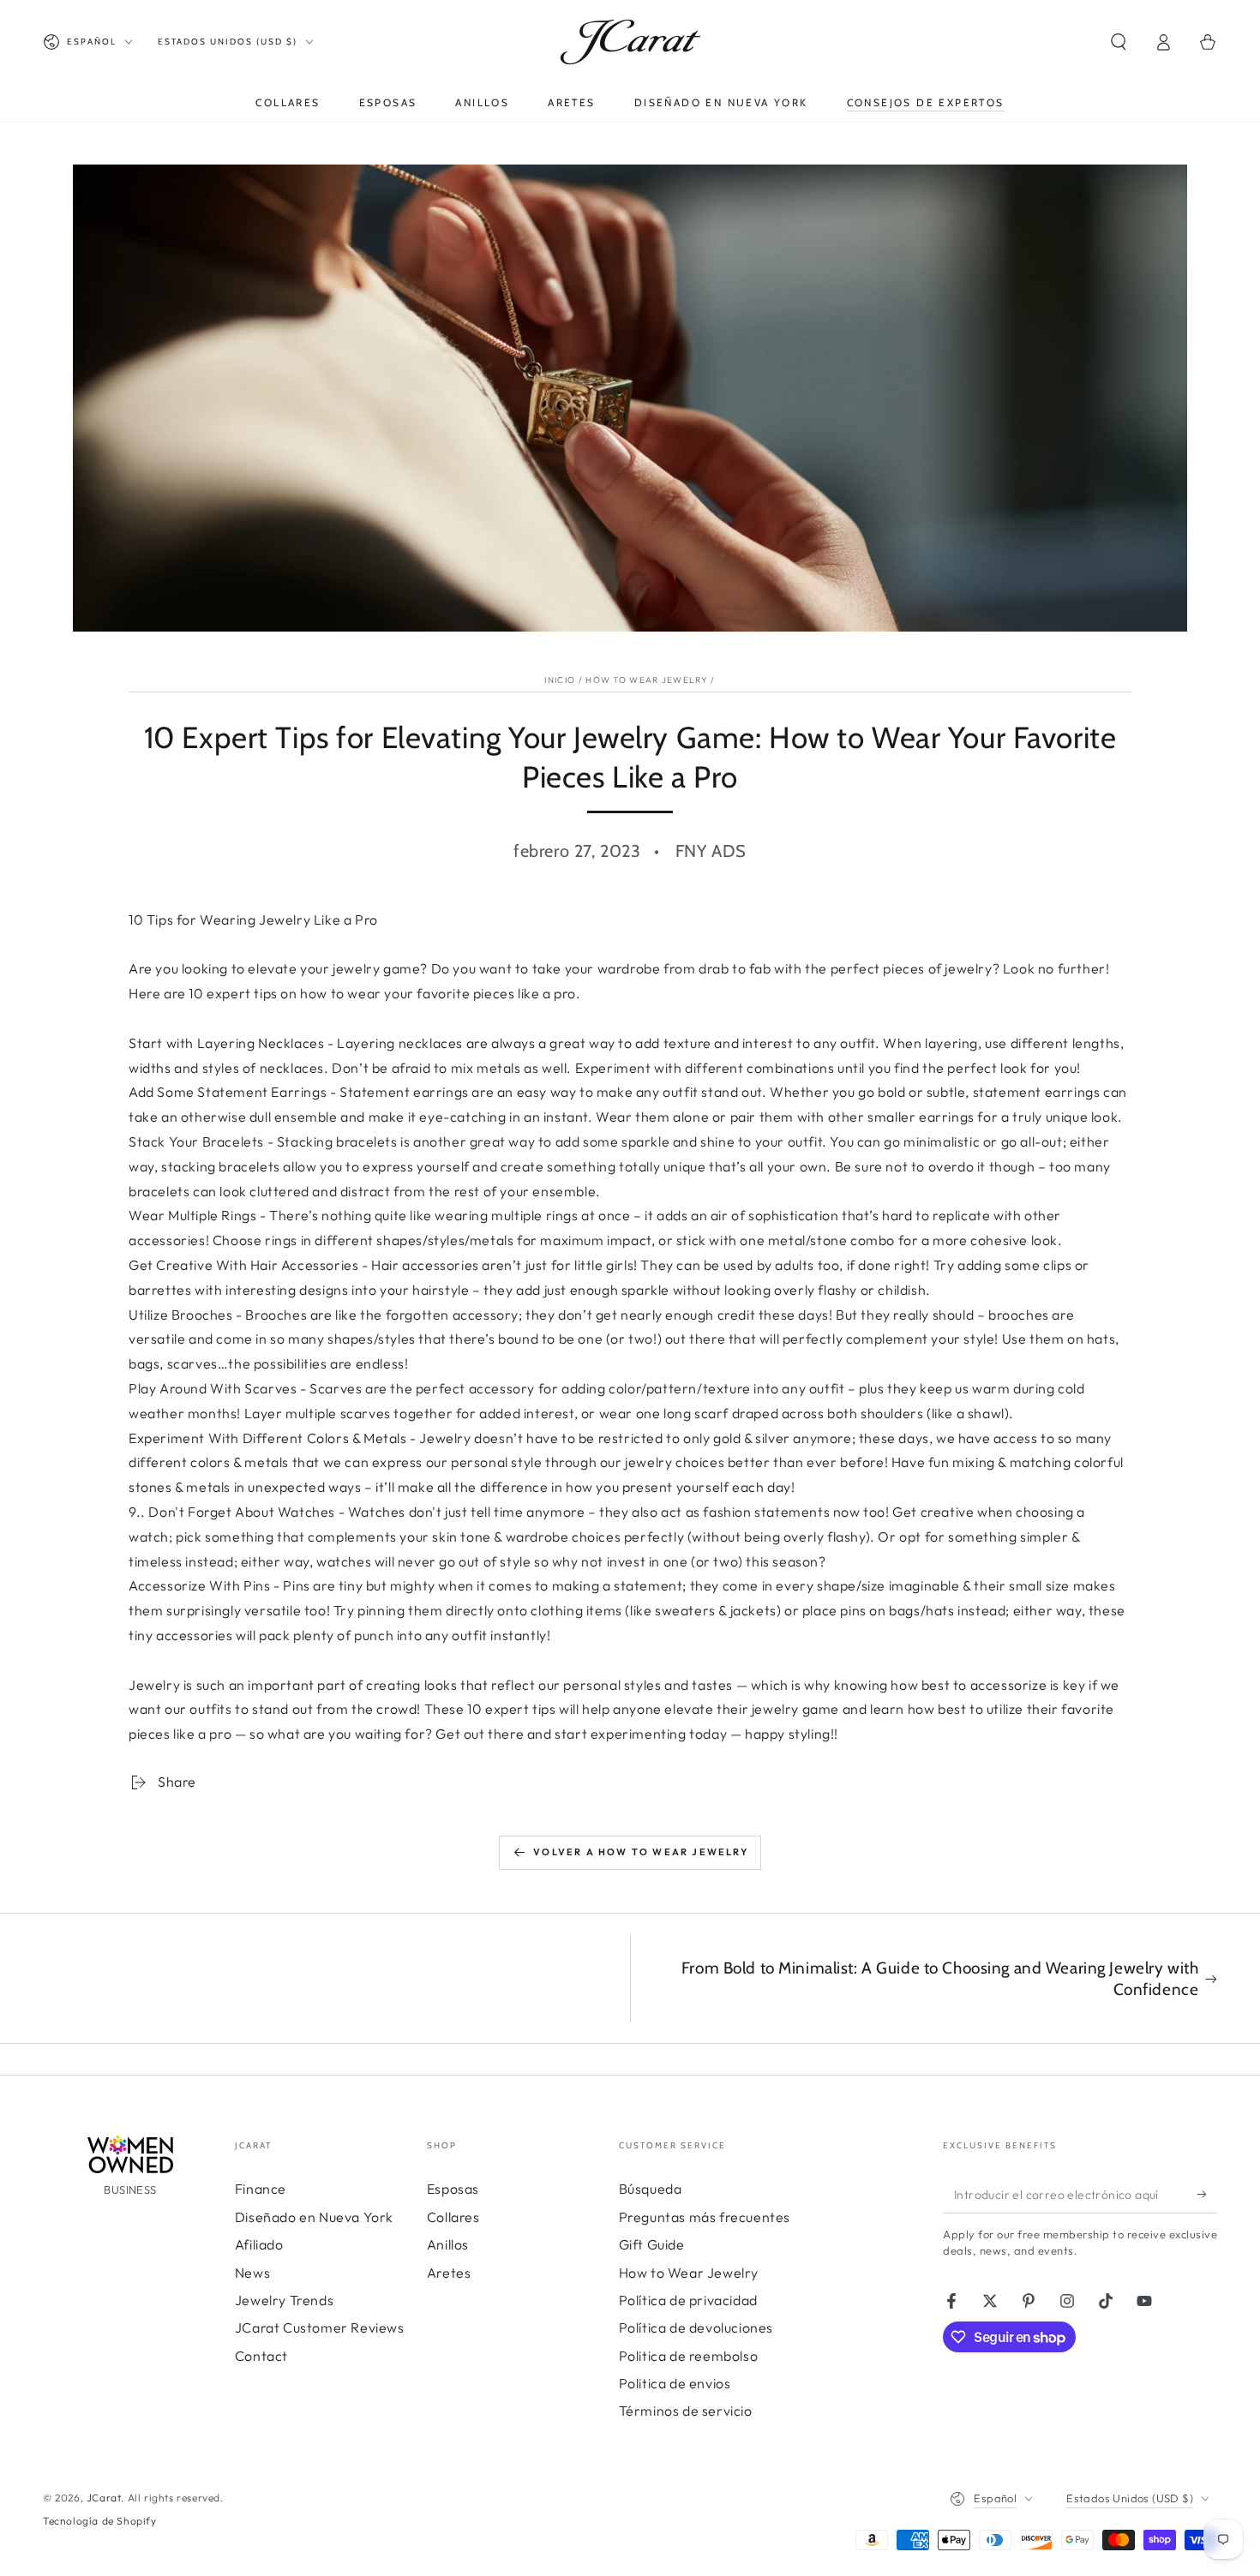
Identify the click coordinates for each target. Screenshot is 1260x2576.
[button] (1119, 42)
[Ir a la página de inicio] (630, 42)
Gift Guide (652, 2244)
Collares (453, 2217)
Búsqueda (651, 2189)
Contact (261, 2356)
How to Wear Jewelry (647, 680)
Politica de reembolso (689, 2356)
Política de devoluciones (696, 2327)
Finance (261, 2189)
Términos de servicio (686, 2411)
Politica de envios (675, 2383)
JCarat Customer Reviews (320, 2327)
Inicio (560, 680)
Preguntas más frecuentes (705, 2217)
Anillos (448, 2244)
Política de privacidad (688, 2300)
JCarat (104, 2498)
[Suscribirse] (1207, 2194)
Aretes (449, 2273)
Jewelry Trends (284, 2300)
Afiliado (259, 2244)
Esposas (453, 2189)
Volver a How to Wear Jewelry (641, 1852)
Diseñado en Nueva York (314, 2217)
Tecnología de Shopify (100, 2521)
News (252, 2273)
